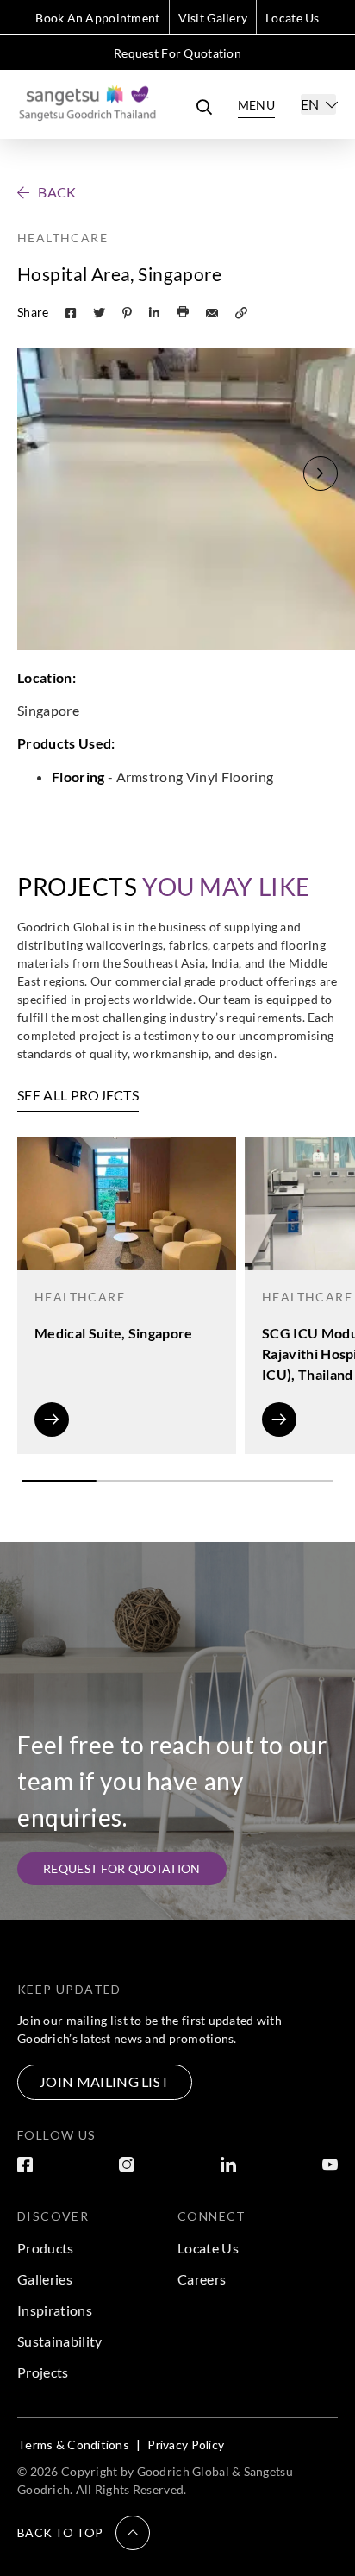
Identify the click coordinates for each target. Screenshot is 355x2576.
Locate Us (293, 18)
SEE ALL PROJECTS (78, 1095)
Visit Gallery (213, 18)
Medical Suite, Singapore (114, 1333)
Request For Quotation (177, 53)
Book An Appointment (97, 18)
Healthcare (62, 238)
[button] (321, 473)
